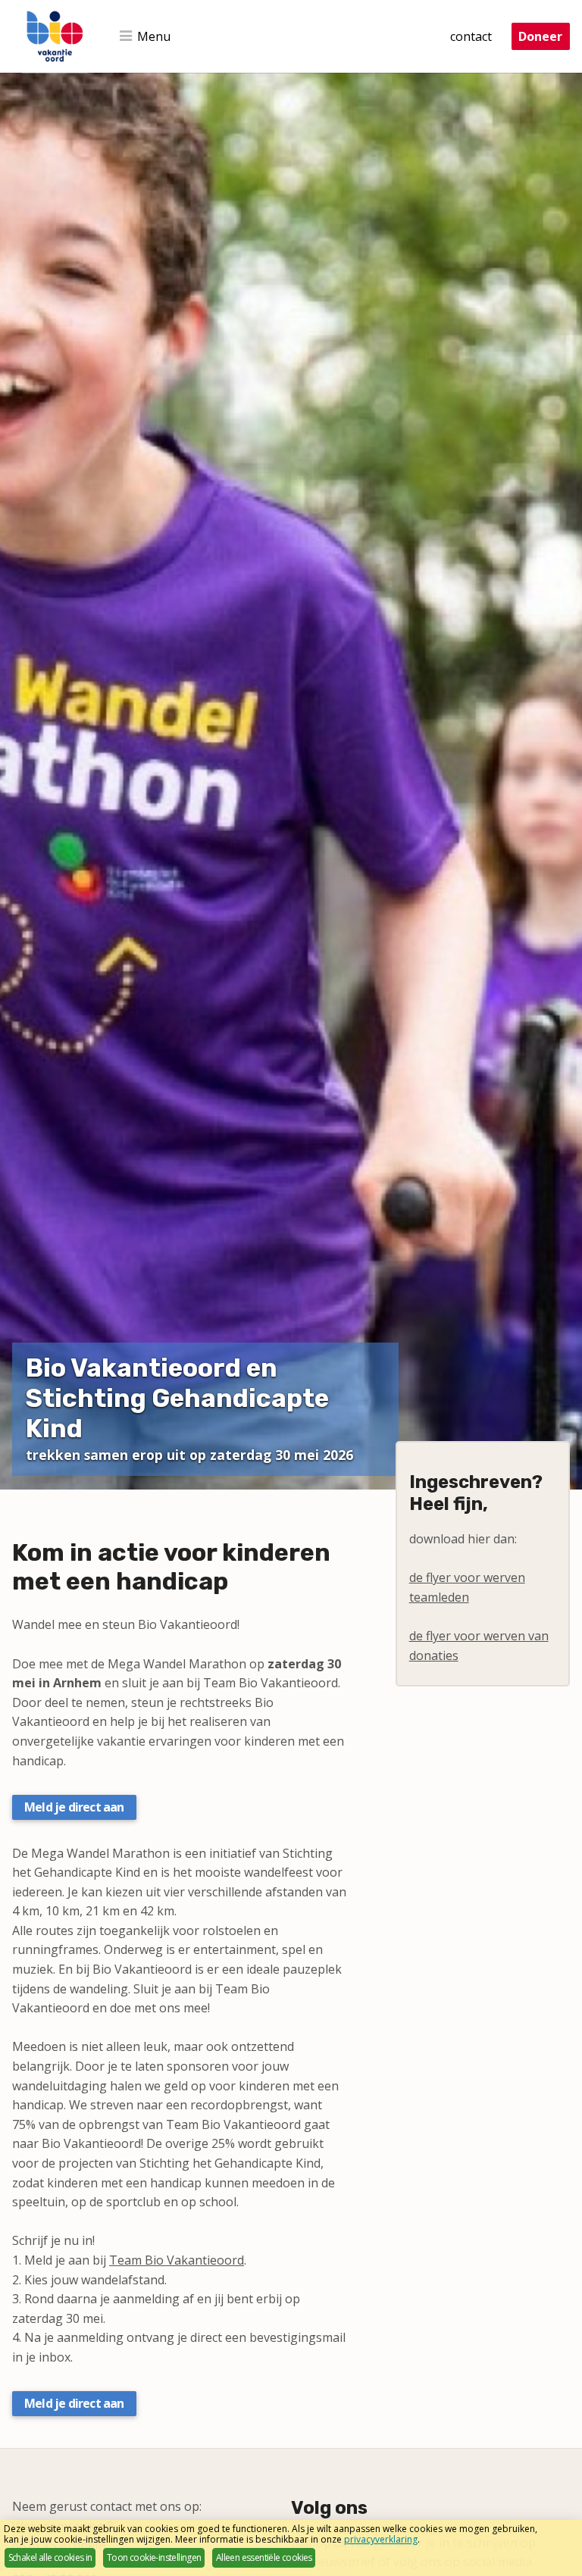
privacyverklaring (381, 2539)
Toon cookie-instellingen (154, 2557)
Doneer (540, 36)
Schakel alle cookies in (50, 2557)
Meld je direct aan (74, 1807)
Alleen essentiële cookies (264, 2557)
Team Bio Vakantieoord (177, 2260)
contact (471, 36)
